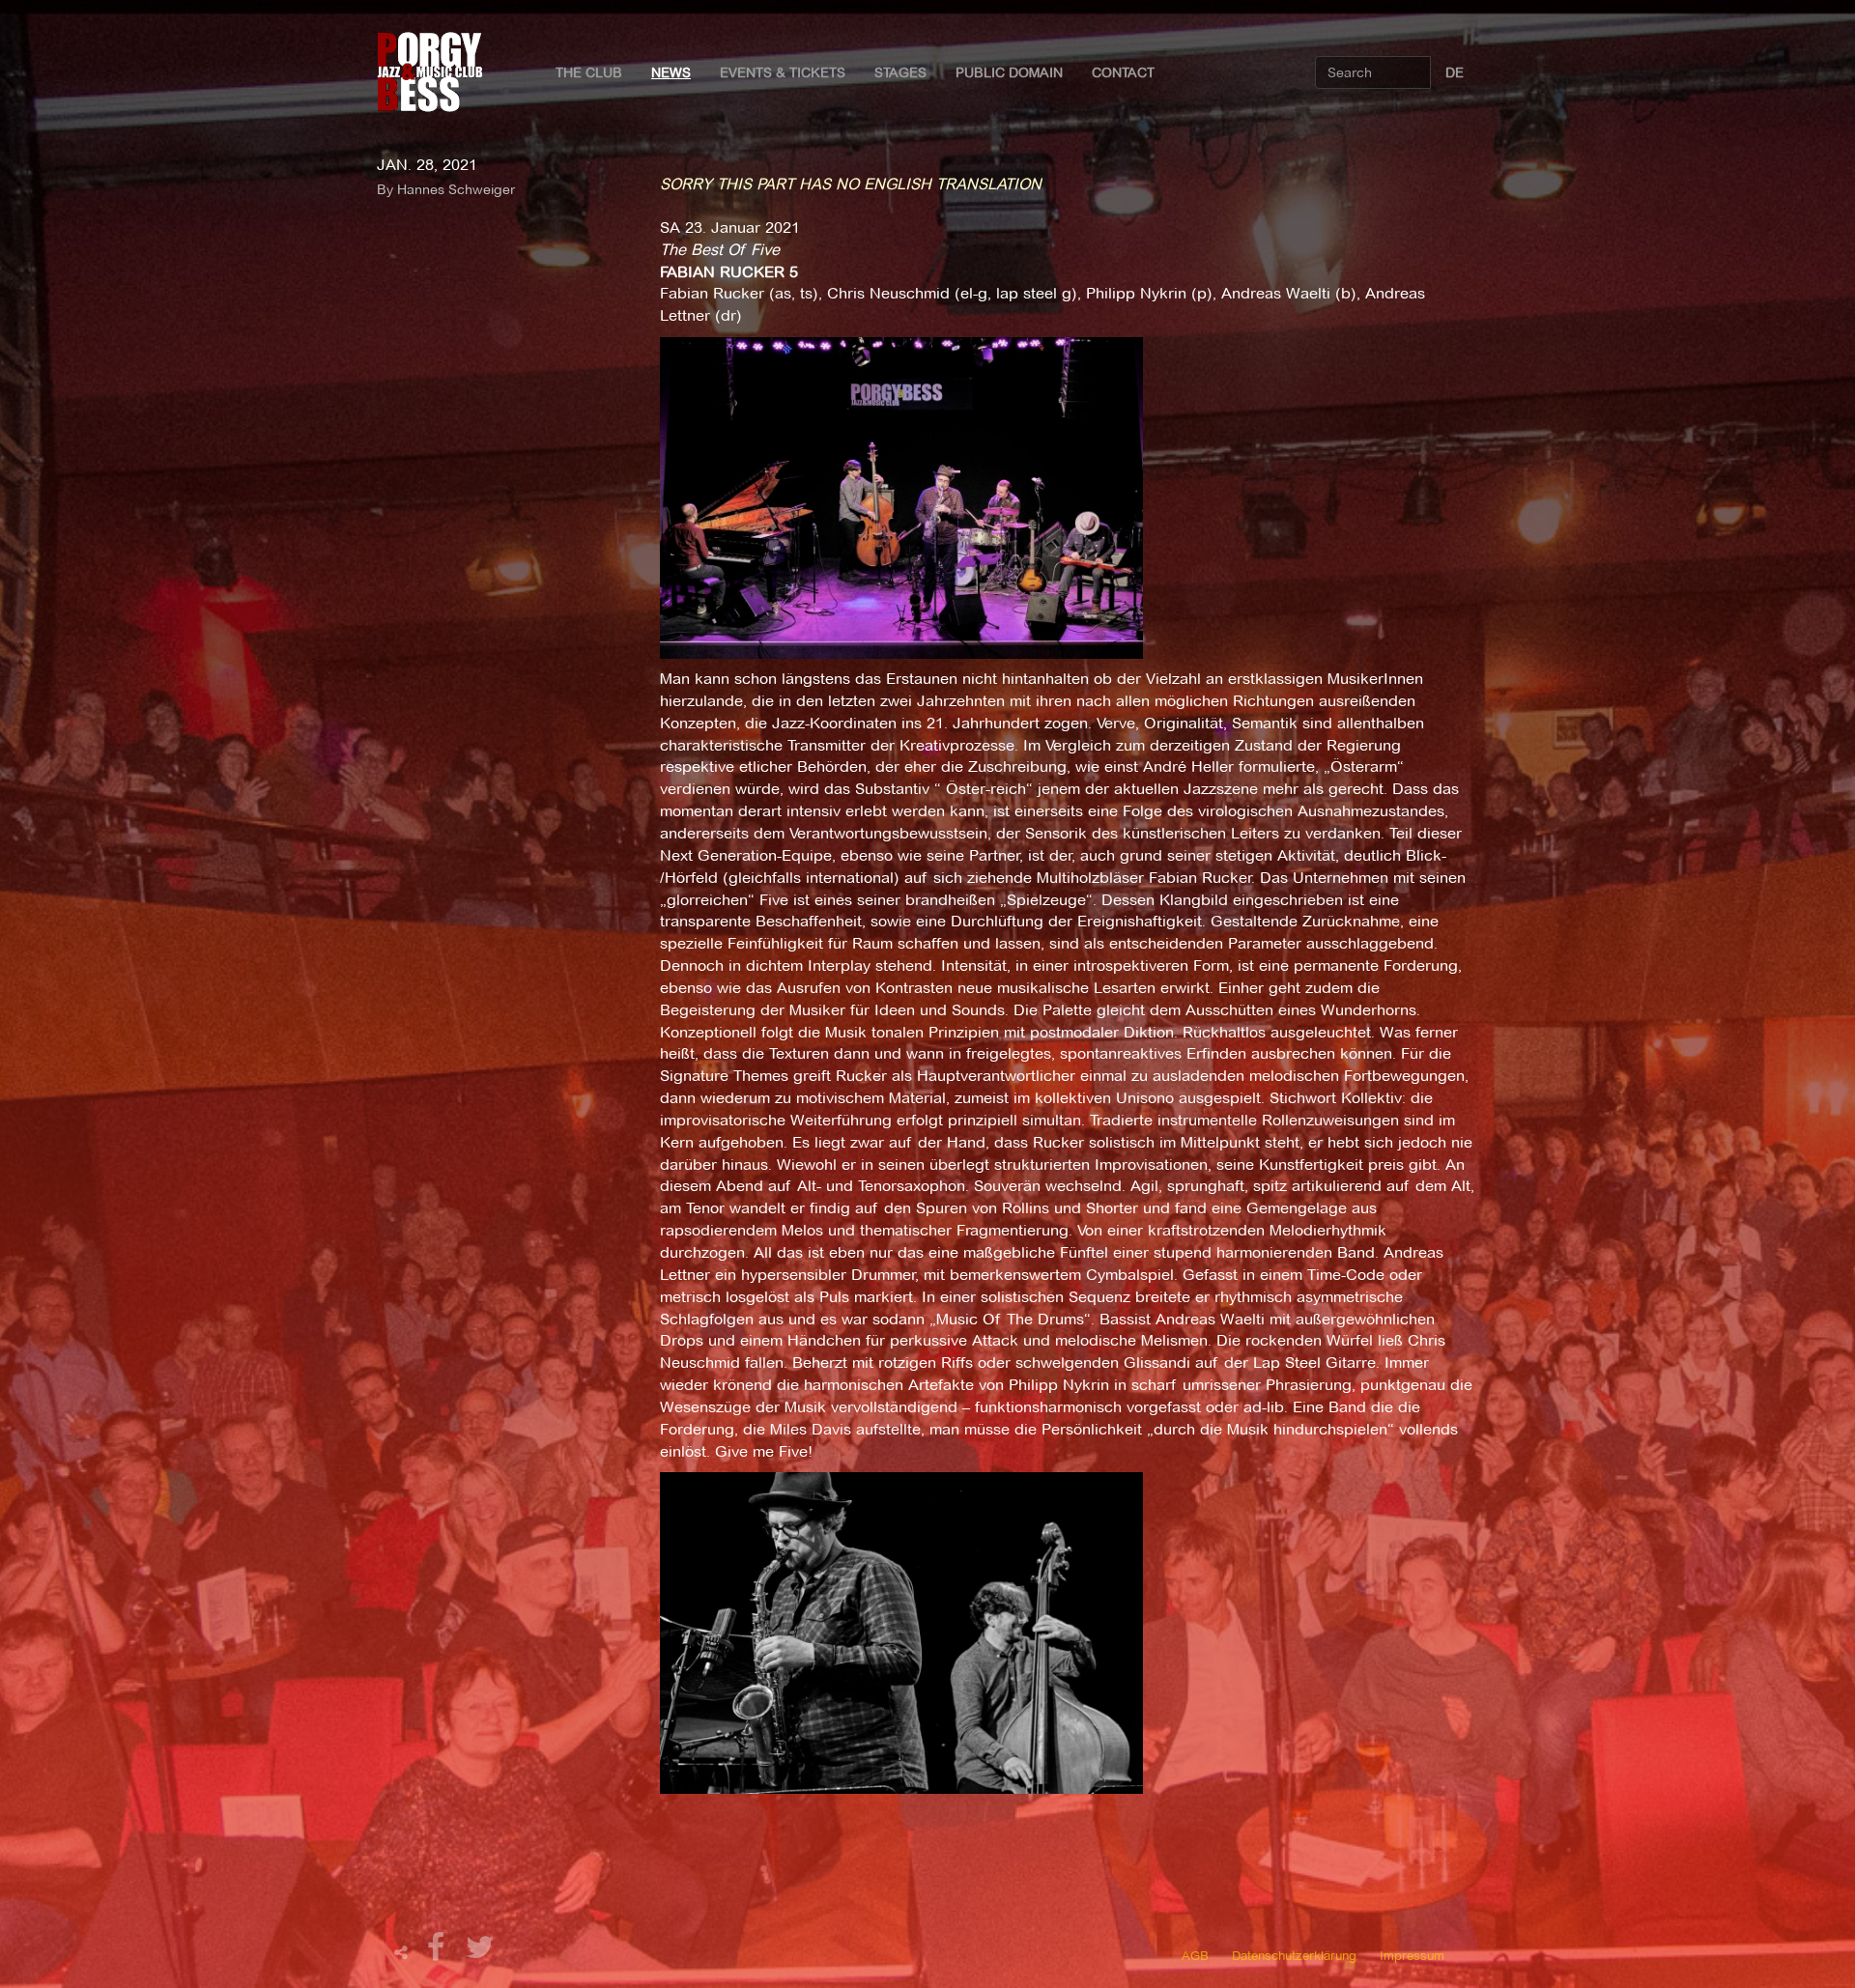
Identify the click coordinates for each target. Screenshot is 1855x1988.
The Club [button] (589, 72)
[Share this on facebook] (439, 1953)
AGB (1195, 1955)
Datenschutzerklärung (1294, 1955)
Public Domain (1009, 72)
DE (1455, 72)
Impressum (1412, 1955)
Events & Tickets (783, 72)
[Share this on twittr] (481, 1953)
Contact (1123, 72)
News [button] (671, 72)
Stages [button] (900, 72)
